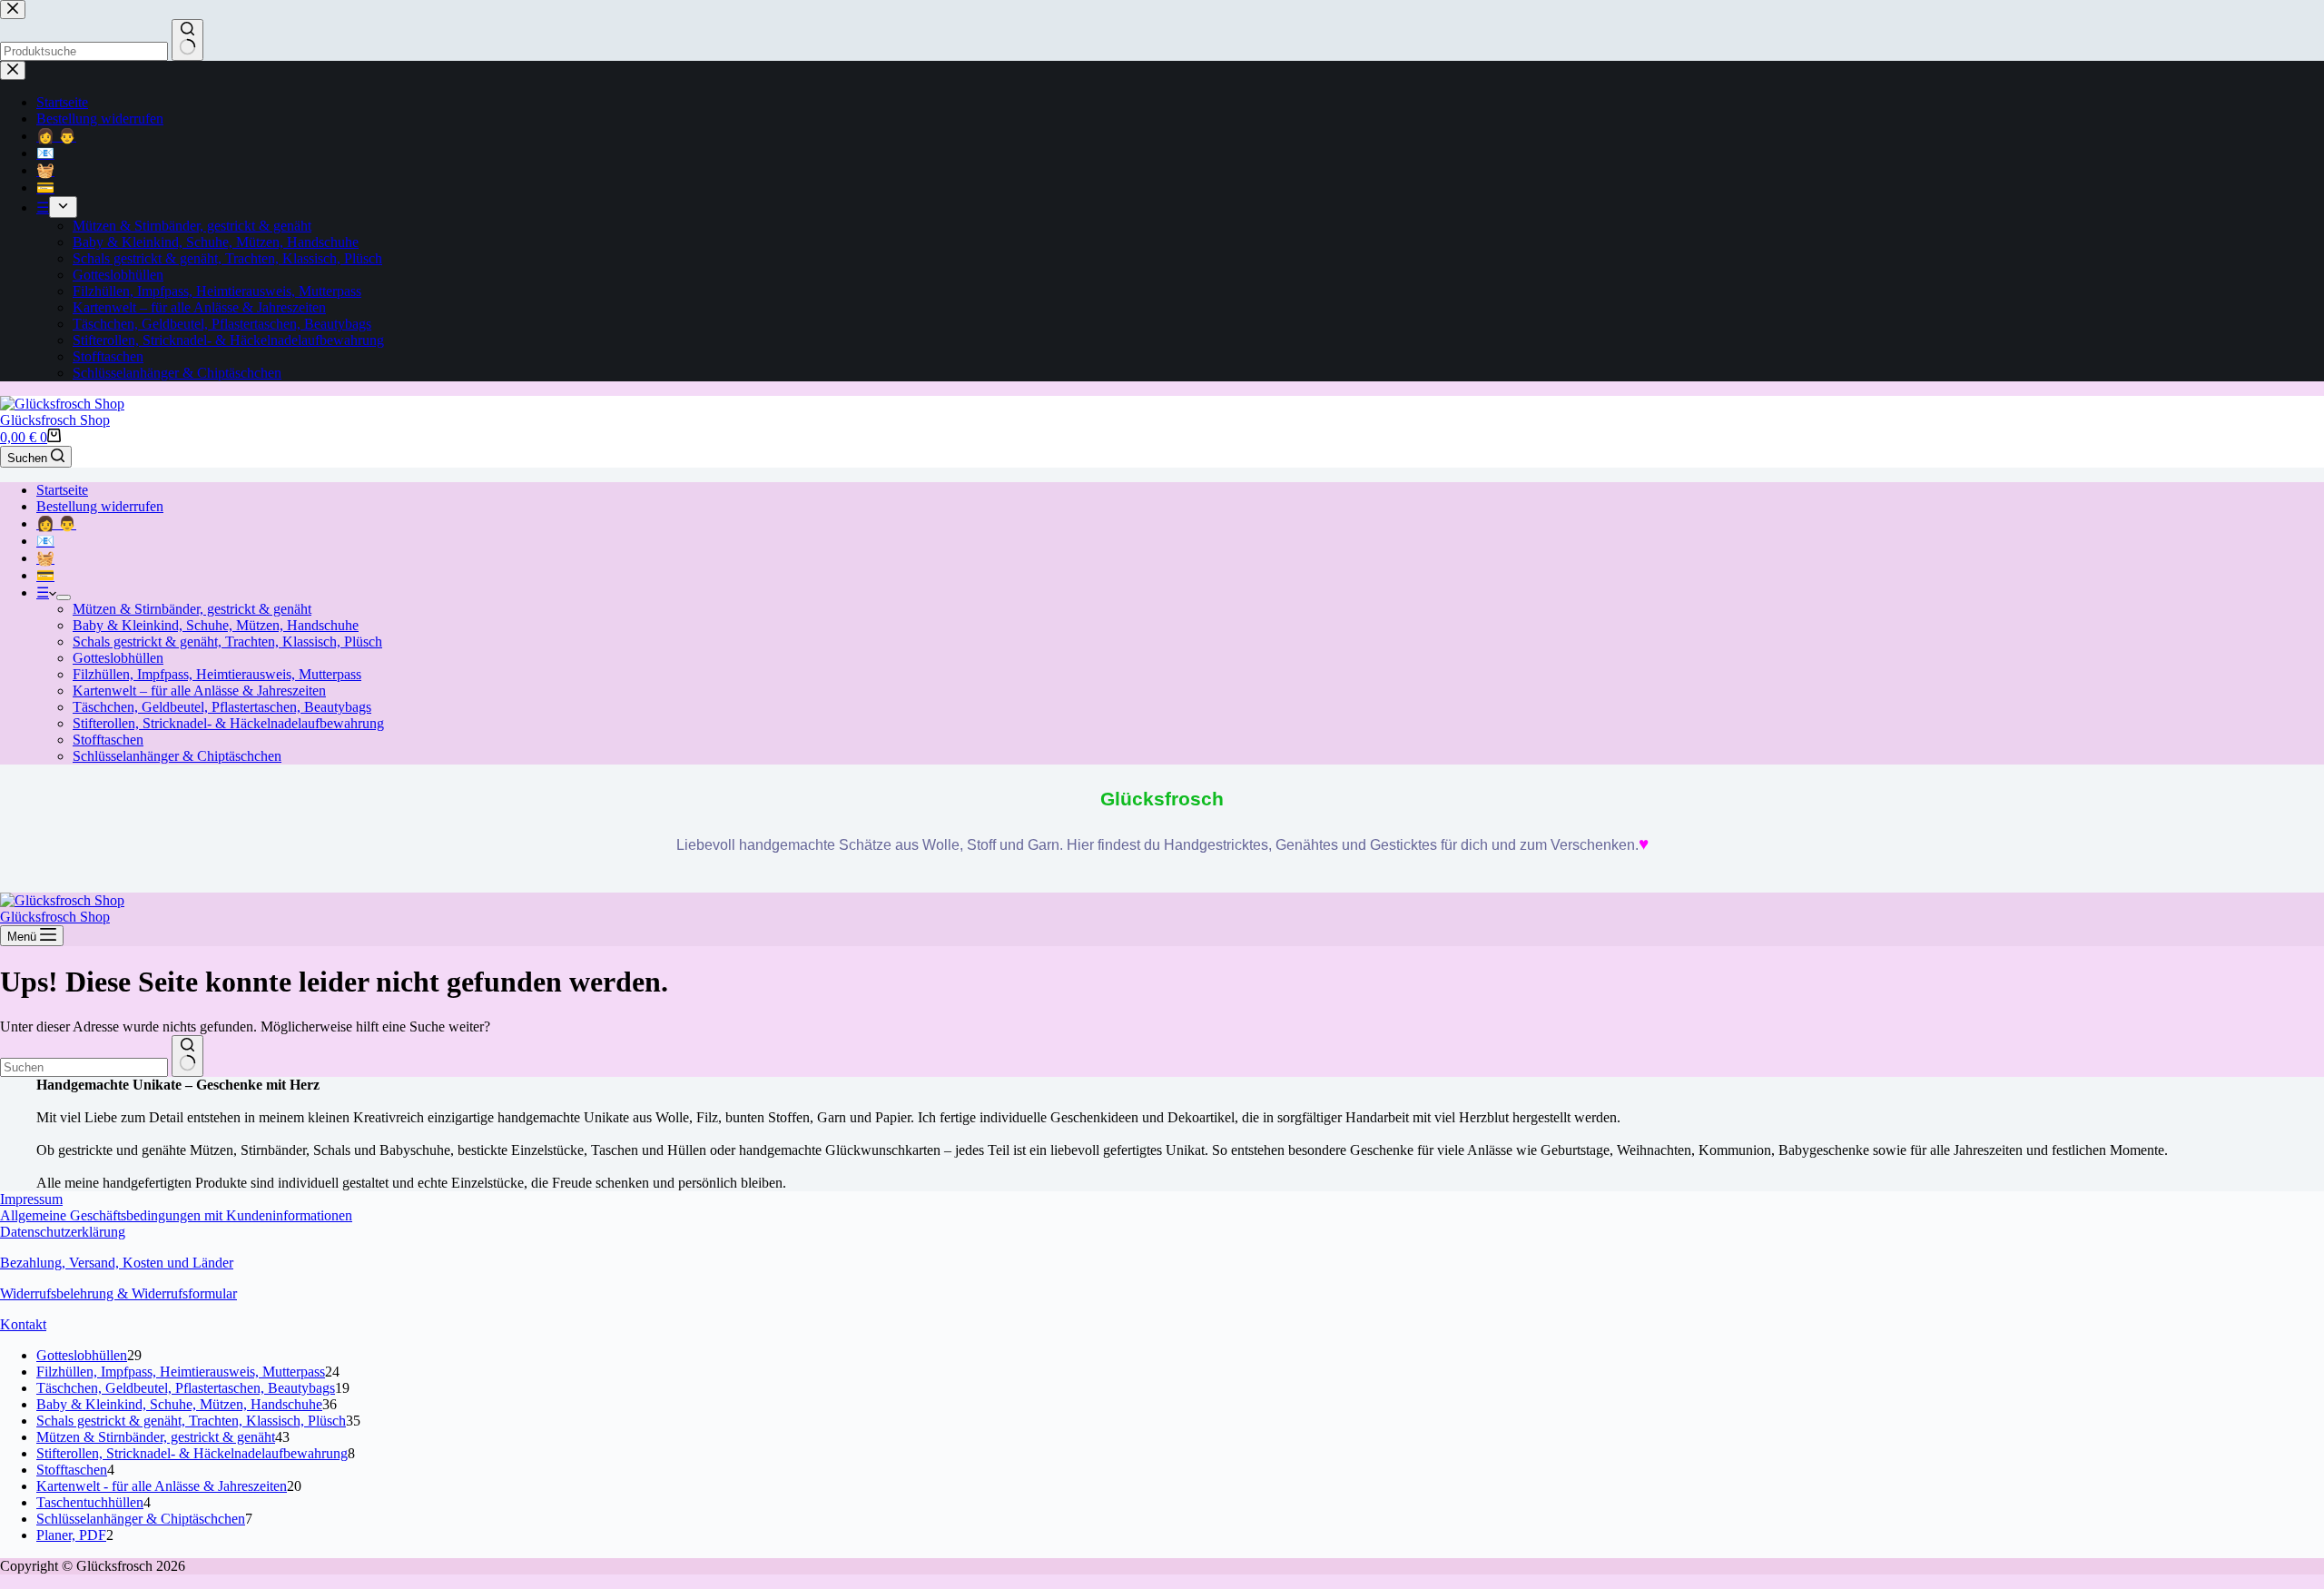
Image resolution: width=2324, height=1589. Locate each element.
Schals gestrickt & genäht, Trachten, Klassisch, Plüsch (227, 642)
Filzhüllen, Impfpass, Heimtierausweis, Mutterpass (217, 674)
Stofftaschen (108, 740)
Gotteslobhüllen (118, 658)
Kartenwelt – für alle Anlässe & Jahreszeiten (199, 691)
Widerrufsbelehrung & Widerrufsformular (118, 1293)
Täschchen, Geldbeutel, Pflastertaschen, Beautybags (222, 707)
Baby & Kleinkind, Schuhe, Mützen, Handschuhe (216, 625)
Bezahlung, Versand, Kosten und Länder (117, 1263)
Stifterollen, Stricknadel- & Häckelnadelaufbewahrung (228, 723)
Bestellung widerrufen (100, 506)
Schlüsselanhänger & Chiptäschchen (177, 756)
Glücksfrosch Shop (55, 420)
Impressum (31, 1199)
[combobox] (84, 1067)
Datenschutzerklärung (63, 1232)
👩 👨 (56, 523)
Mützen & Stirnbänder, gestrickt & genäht (192, 609)
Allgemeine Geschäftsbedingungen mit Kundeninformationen (176, 1215)
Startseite (62, 490)
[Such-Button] (187, 1056)
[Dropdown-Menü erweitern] (64, 597)
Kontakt (23, 1324)
